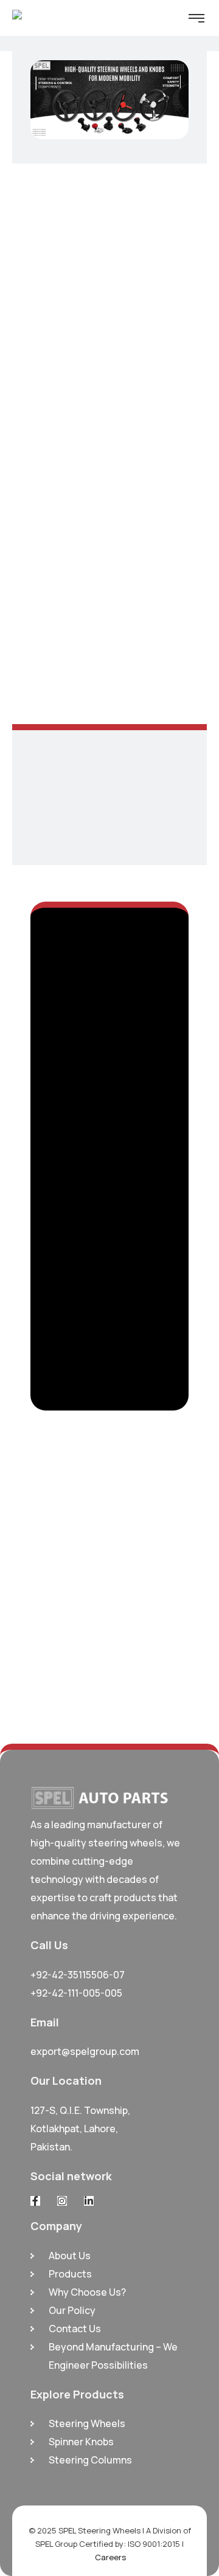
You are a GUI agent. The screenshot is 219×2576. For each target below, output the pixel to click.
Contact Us (75, 2329)
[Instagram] (62, 2201)
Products (70, 2274)
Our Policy (72, 2310)
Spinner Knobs (81, 2442)
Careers (110, 2557)
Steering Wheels (87, 2423)
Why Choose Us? (87, 2292)
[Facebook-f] (35, 2201)
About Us (70, 2256)
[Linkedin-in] (89, 2201)
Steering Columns (90, 2460)
